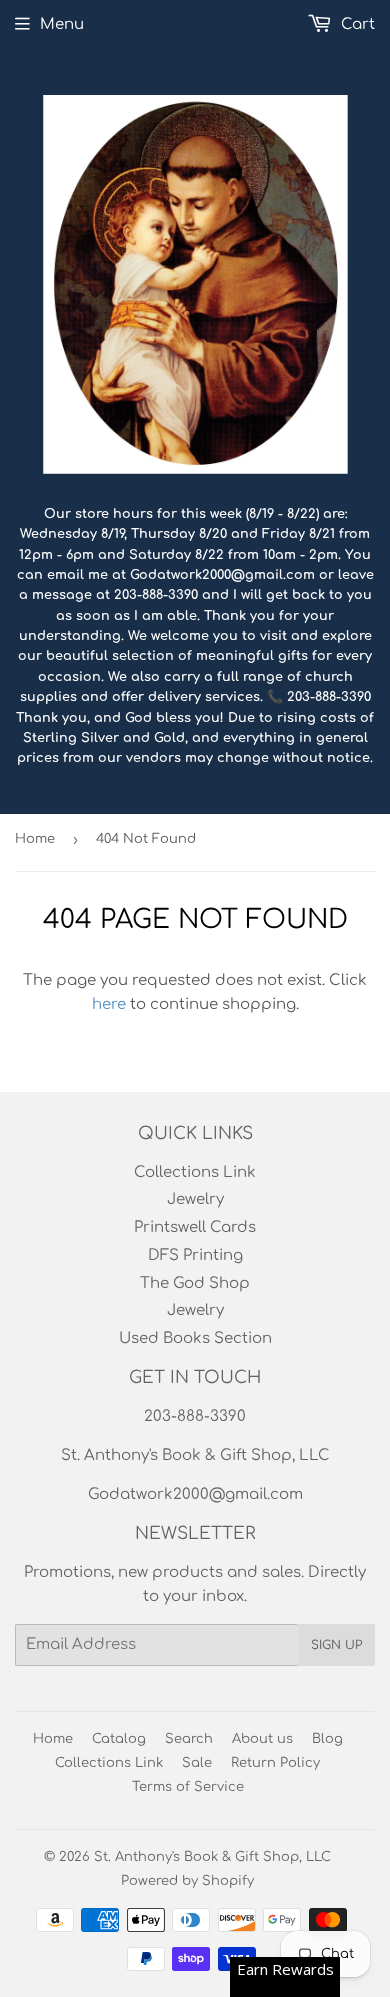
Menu (62, 24)
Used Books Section (195, 1338)
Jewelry (195, 1199)
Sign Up (336, 1645)
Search (189, 1739)
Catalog (119, 1739)
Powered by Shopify (187, 1881)
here (109, 1004)
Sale (197, 1763)
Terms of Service (188, 1787)
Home (35, 839)
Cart (356, 24)
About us (262, 1739)
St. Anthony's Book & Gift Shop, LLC (212, 1857)
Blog (327, 1739)
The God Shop (195, 1283)
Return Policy (275, 1763)
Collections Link (195, 1172)
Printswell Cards (195, 1227)
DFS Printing (195, 1255)
